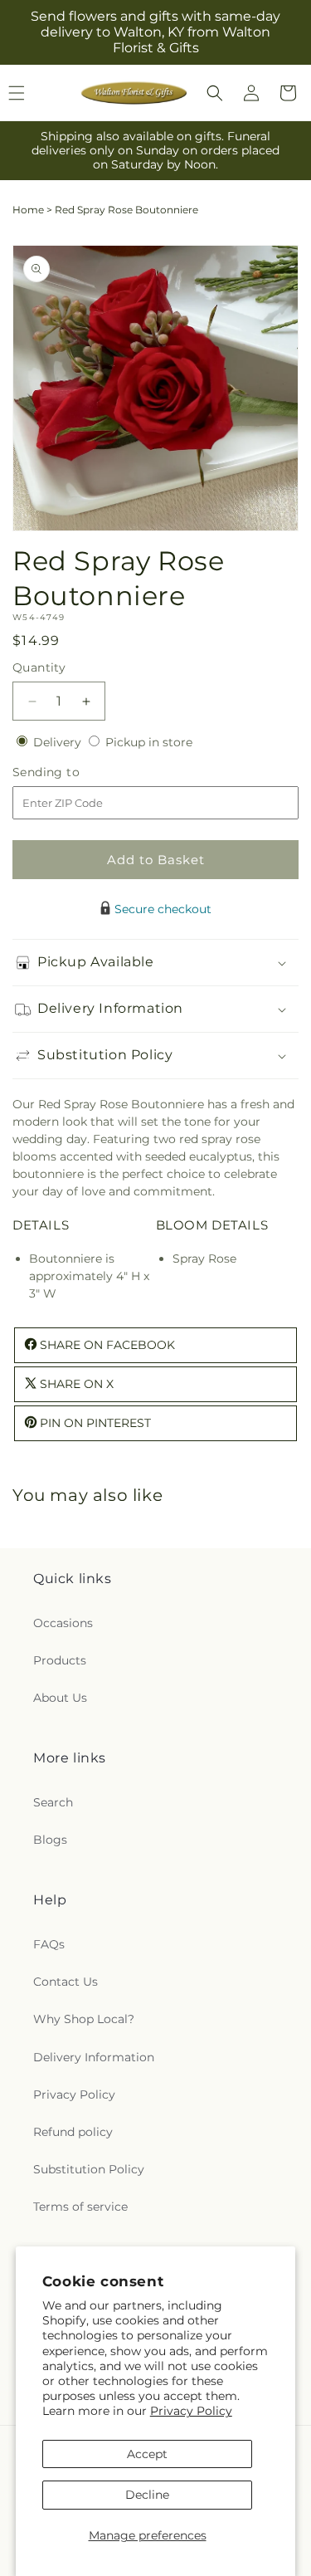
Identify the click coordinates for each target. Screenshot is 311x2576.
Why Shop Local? (84, 2019)
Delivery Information (94, 2057)
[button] (215, 93)
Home (28, 210)
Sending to (71, 772)
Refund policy (73, 2132)
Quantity (39, 667)
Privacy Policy (191, 2411)
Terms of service (80, 2207)
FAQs (49, 1944)
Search (53, 1802)
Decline (147, 2495)
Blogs (50, 1840)
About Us (60, 1698)
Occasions (63, 1623)
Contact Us (66, 1982)
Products (60, 1660)
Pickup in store (149, 742)
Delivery (59, 742)
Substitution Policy (89, 2169)
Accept (147, 2454)
